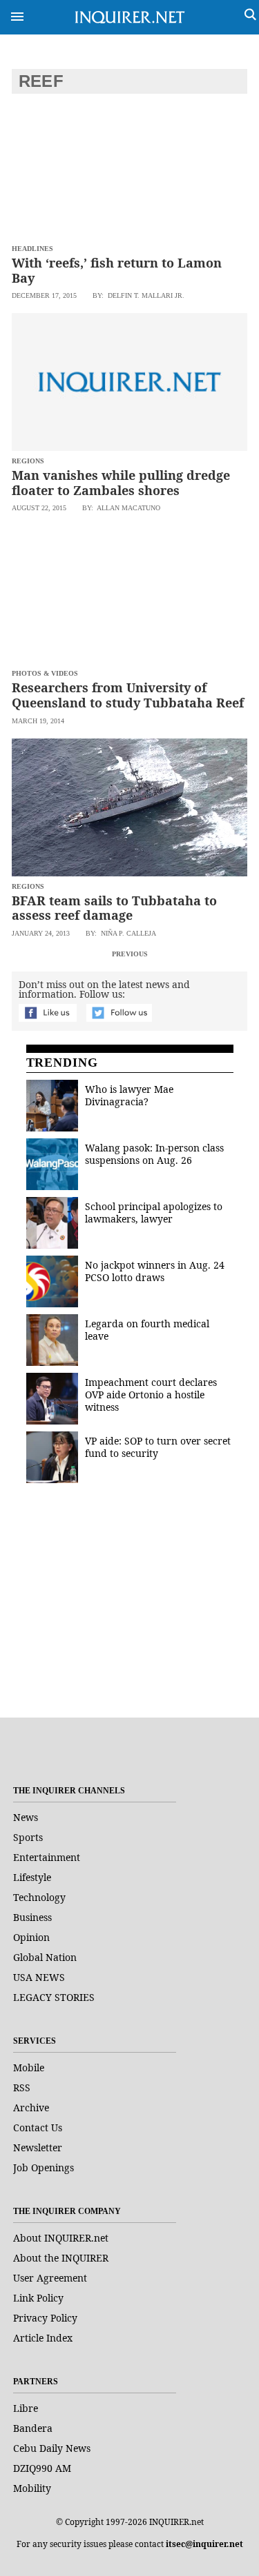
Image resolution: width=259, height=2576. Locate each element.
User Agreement (50, 2278)
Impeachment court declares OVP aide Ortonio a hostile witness (151, 1395)
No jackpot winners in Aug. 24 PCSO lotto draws (155, 1271)
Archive (31, 2107)
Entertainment (47, 1857)
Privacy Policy (45, 2318)
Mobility (32, 2488)
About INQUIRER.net (61, 2238)
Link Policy (38, 2298)
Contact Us (38, 2127)
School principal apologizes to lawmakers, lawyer (154, 1212)
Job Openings (44, 2167)
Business (32, 1917)
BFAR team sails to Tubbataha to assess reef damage (114, 908)
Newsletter (38, 2147)
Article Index (43, 2338)
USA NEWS (39, 1977)
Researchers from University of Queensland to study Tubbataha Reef (128, 695)
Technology (39, 1897)
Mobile (29, 2067)
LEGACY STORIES (54, 1997)
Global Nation (45, 1957)
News (26, 1817)
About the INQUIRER (61, 2258)
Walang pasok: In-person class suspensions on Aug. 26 (154, 1154)
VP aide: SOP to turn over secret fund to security (158, 1447)
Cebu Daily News (52, 2448)
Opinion (31, 1937)
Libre (26, 2408)
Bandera (33, 2428)
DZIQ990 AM (42, 2468)
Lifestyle (32, 1877)
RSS (22, 2087)
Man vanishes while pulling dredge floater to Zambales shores (121, 483)
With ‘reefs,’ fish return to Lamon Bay (117, 270)
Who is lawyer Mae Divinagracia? (129, 1095)
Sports (28, 1837)
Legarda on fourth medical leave (147, 1330)
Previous (130, 954)
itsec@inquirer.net (204, 2544)
